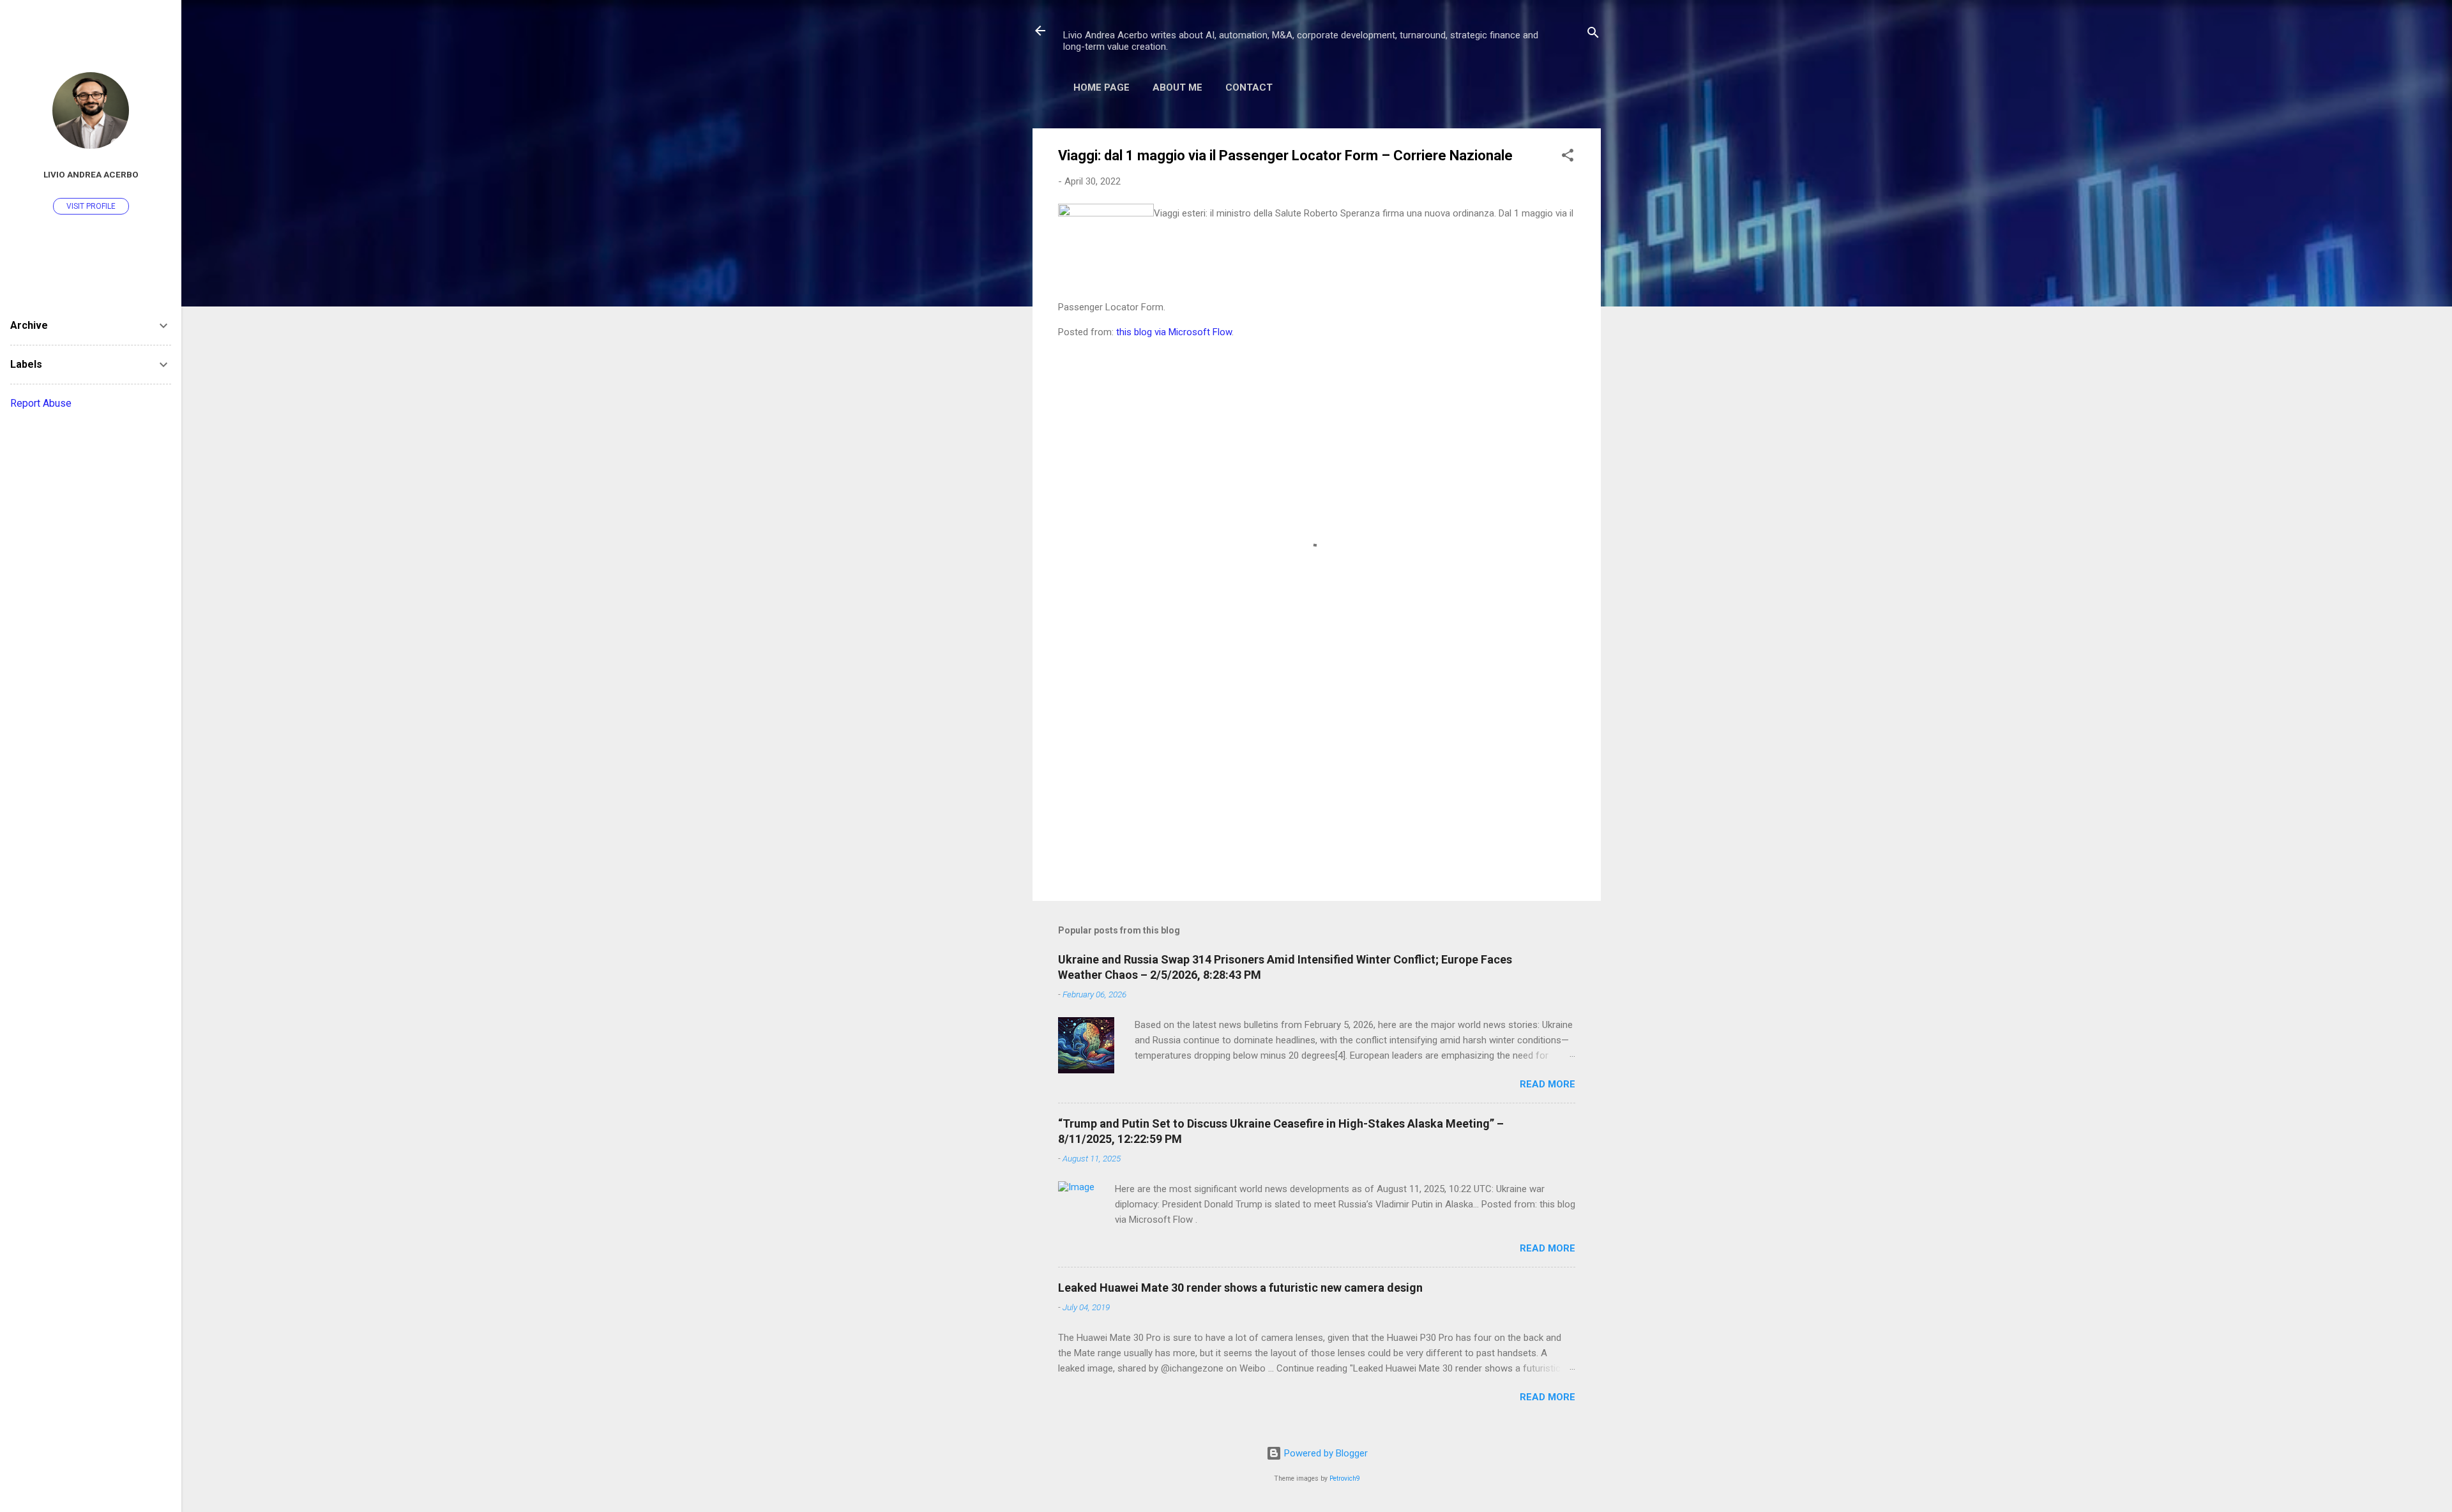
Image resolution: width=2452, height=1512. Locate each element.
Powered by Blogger (1325, 1453)
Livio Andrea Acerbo (91, 174)
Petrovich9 (1345, 1478)
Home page (1101, 87)
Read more (1548, 1084)
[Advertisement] (1317, 782)
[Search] (1593, 35)
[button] (1568, 157)
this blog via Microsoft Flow (1174, 332)
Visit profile (91, 206)
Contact (1249, 87)
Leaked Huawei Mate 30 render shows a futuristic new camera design (1240, 1288)
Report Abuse (41, 403)
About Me (1177, 87)
